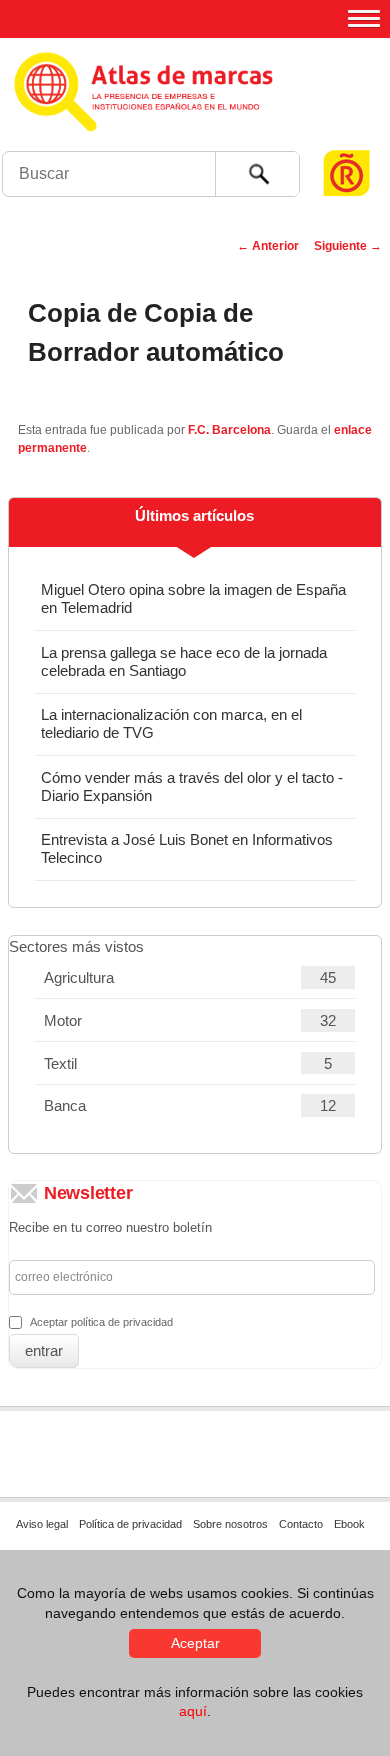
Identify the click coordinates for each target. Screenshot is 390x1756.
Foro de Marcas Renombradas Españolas (347, 135)
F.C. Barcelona (229, 430)
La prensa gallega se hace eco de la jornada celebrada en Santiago (184, 661)
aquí (193, 1711)
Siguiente (348, 246)
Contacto (301, 1524)
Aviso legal (42, 1524)
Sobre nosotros (230, 1524)
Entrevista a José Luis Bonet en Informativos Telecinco (187, 848)
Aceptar (195, 1643)
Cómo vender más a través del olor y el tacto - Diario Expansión (192, 786)
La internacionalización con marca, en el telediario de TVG (171, 723)
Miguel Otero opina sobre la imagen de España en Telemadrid (193, 598)
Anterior (268, 246)
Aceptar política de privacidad (101, 1322)
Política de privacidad (130, 1524)
